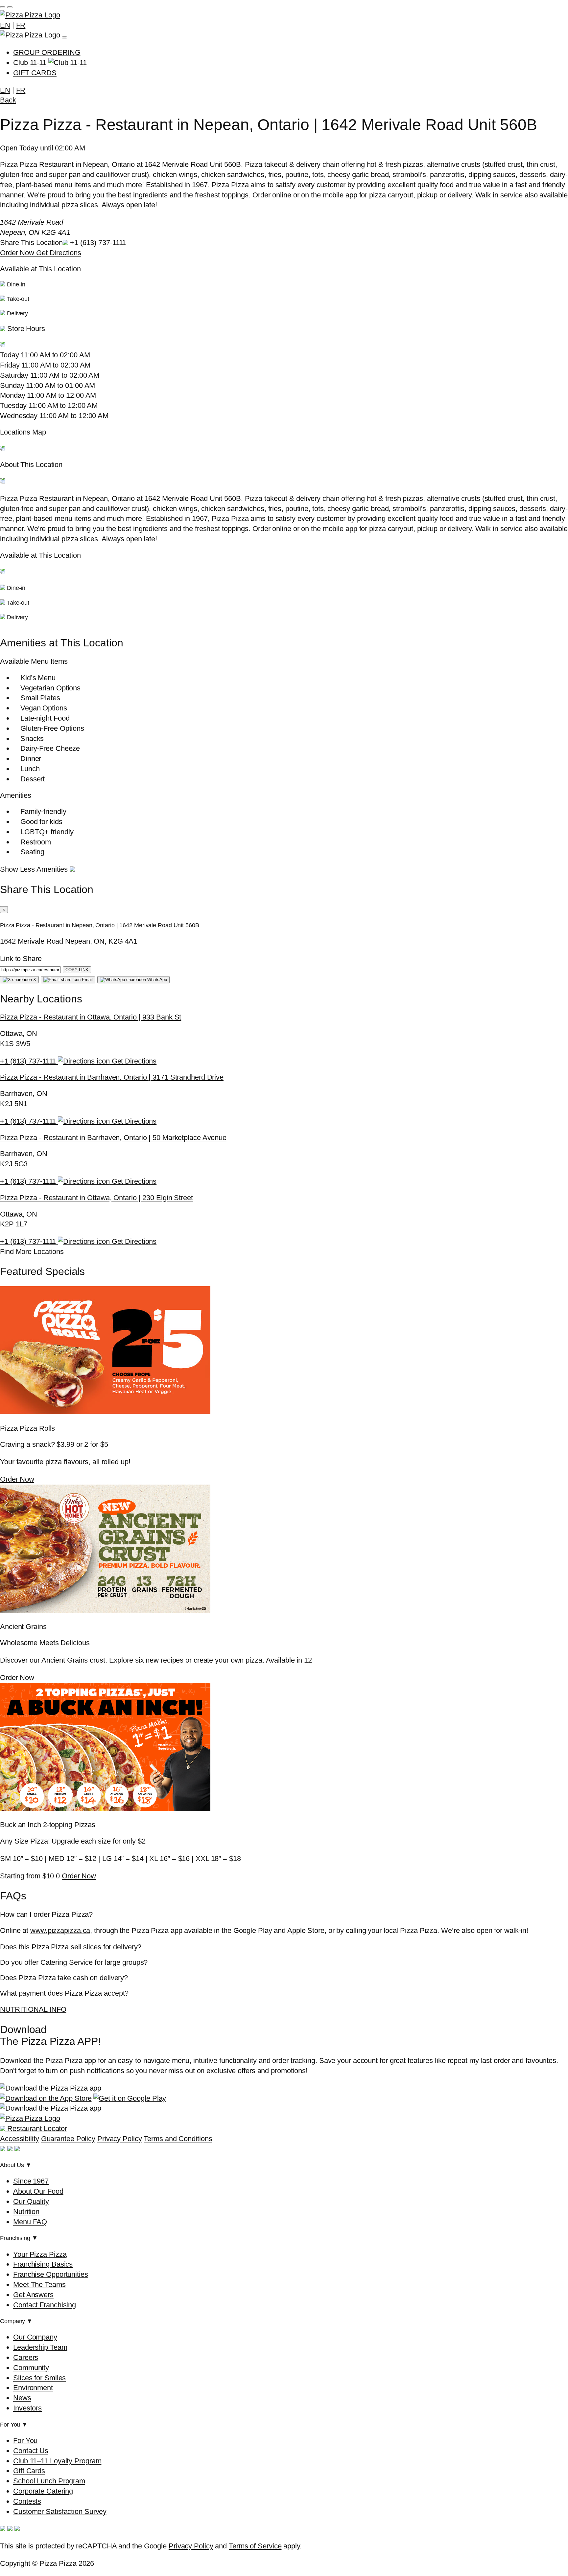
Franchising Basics (43, 2264)
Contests (27, 2501)
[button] (284, 338)
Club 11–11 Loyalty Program (57, 2461)
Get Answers (33, 2295)
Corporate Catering (43, 2491)
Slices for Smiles (39, 2378)
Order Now (18, 253)
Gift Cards (29, 2471)
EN (5, 25)
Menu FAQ (30, 2222)
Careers (26, 2357)
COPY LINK (77, 970)
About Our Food (38, 2191)
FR (21, 25)
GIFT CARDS (35, 73)
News (22, 2398)
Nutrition (26, 2212)
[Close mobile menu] (10, 7)
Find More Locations (32, 1252)
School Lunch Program (49, 2481)
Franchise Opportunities (51, 2274)
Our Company (35, 2337)
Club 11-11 (31, 63)
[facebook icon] (3, 2149)
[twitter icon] (17, 2149)
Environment (33, 2388)
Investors (27, 2408)
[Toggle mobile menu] (3, 7)
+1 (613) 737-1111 (98, 243)
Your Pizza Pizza (40, 2254)
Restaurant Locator (36, 2128)
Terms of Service (255, 2546)
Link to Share (21, 959)
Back (8, 100)
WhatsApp (156, 980)
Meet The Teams (39, 2285)
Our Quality (31, 2201)
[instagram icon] (10, 2149)
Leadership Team (40, 2347)
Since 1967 (31, 2181)
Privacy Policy (120, 2139)
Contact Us (31, 2451)
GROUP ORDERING (47, 52)
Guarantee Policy (68, 2139)
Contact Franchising (45, 2305)
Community (31, 2368)
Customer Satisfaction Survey (60, 2511)
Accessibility (20, 2139)
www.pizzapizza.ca (60, 1930)
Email (87, 980)
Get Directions (59, 253)
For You (25, 2441)
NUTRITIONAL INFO (33, 2009)
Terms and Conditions (178, 2139)
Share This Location (31, 243)
